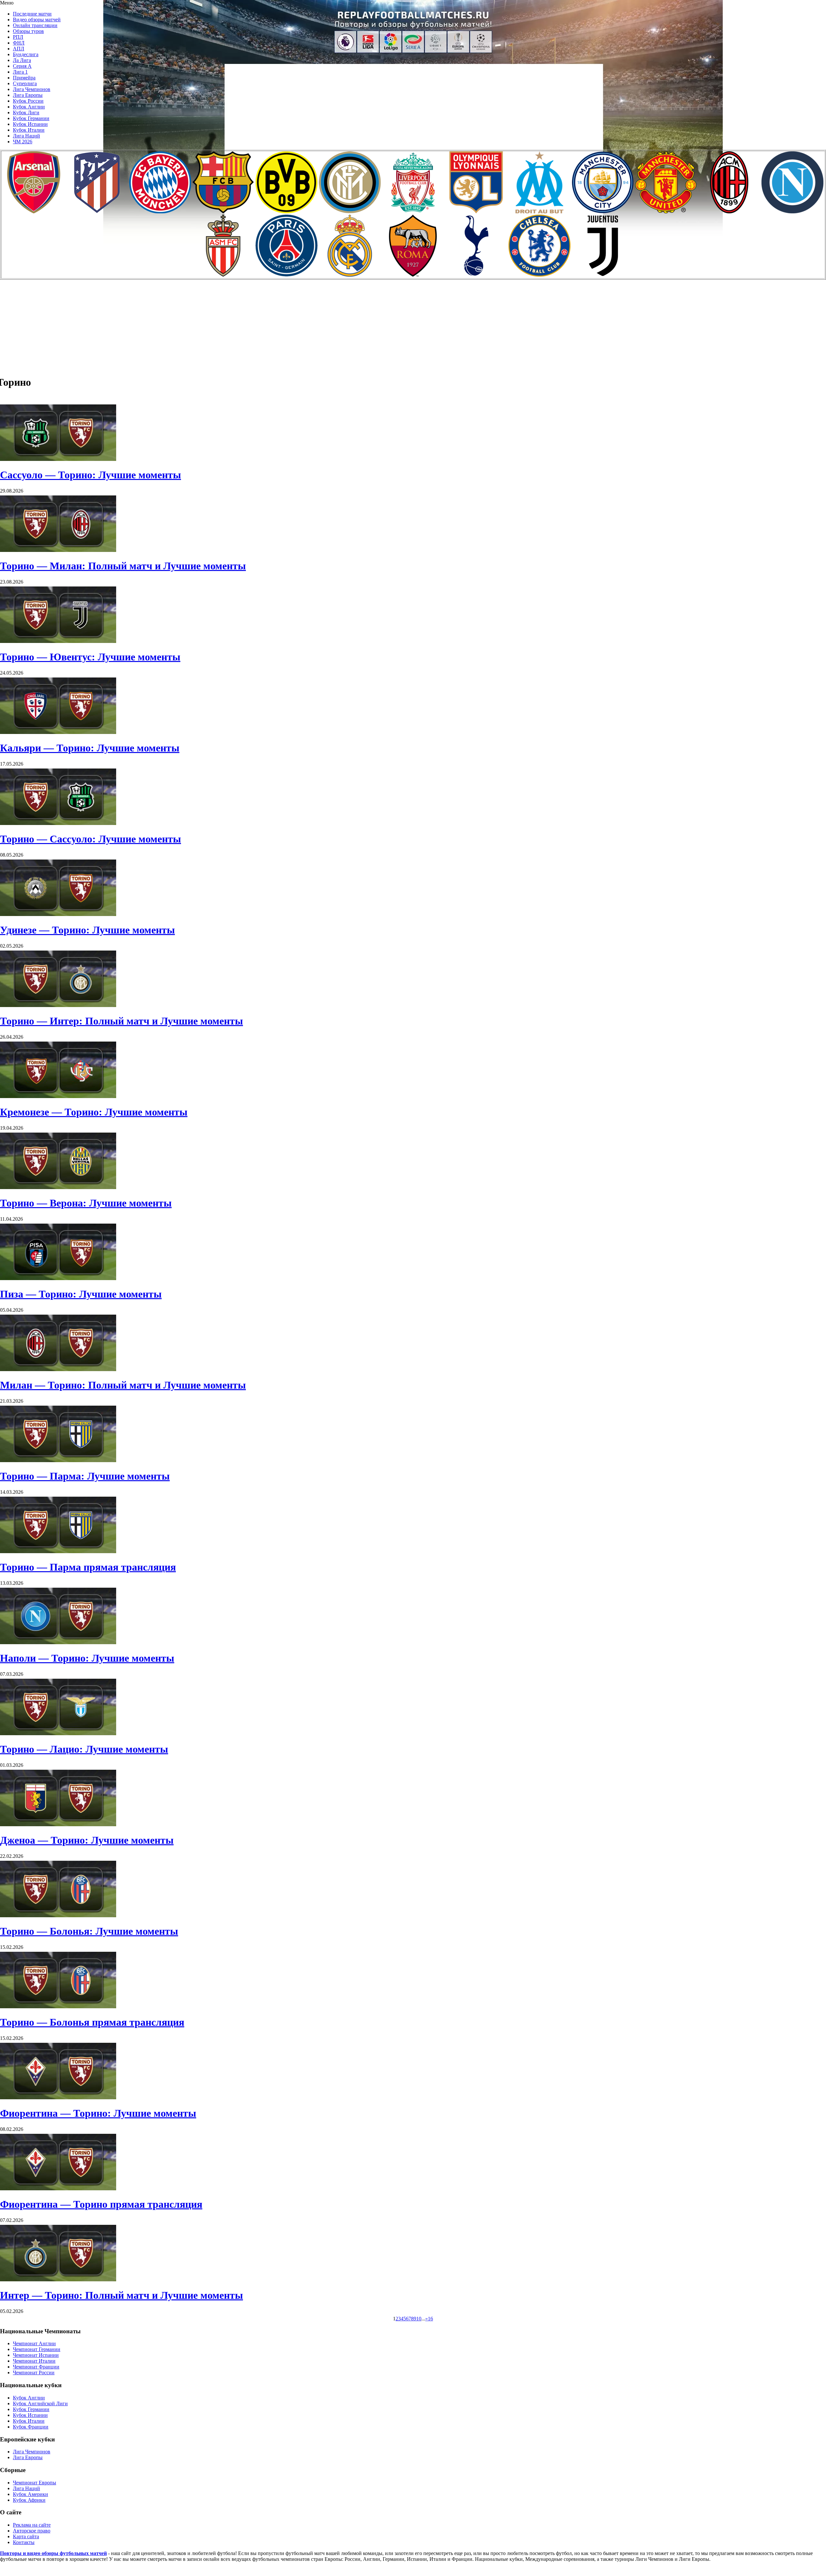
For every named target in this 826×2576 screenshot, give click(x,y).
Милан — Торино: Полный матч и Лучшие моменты (123, 1385)
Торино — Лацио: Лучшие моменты (84, 1749)
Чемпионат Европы (35, 2483)
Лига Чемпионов (32, 89)
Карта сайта (26, 2536)
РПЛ (18, 37)
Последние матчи (32, 14)
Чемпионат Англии (34, 2343)
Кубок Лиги (26, 112)
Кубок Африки (29, 2500)
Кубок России (28, 101)
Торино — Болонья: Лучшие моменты (89, 1931)
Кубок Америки (30, 2494)
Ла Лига (22, 60)
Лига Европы (28, 95)
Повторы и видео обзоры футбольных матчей (53, 2553)
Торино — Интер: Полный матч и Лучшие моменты (121, 1021)
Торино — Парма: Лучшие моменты (85, 1476)
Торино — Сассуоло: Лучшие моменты (91, 839)
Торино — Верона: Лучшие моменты (86, 1203)
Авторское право (32, 2531)
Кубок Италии (29, 130)
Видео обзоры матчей (37, 20)
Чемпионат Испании (36, 2355)
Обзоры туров (28, 31)
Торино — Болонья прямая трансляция (92, 2022)
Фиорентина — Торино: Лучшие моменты (98, 2113)
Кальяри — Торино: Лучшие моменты (90, 748)
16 (430, 2319)
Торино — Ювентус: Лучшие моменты (90, 657)
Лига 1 (20, 72)
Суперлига (25, 83)
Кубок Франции (31, 2427)
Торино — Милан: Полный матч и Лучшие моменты (123, 566)
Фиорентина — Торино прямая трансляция (101, 2204)
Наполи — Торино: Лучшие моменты (87, 1658)
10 (419, 2319)
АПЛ (19, 49)
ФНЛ (19, 43)
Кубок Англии (29, 107)
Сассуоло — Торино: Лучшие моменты (91, 475)
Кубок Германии (31, 118)
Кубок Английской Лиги (40, 2403)
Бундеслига (26, 54)
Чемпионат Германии (37, 2349)
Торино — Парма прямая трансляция (88, 1567)
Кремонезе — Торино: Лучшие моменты (94, 1112)
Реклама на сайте (32, 2525)
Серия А (22, 66)
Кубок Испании (30, 124)
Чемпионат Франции (36, 2367)
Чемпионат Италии (34, 2361)
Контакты (24, 2542)
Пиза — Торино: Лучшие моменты (81, 1294)
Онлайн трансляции (35, 25)
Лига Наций (26, 136)
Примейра (24, 78)
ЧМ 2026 (23, 142)
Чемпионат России (34, 2372)
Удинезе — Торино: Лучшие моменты (87, 930)
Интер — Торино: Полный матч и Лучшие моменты (121, 2295)
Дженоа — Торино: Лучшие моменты (87, 1840)
